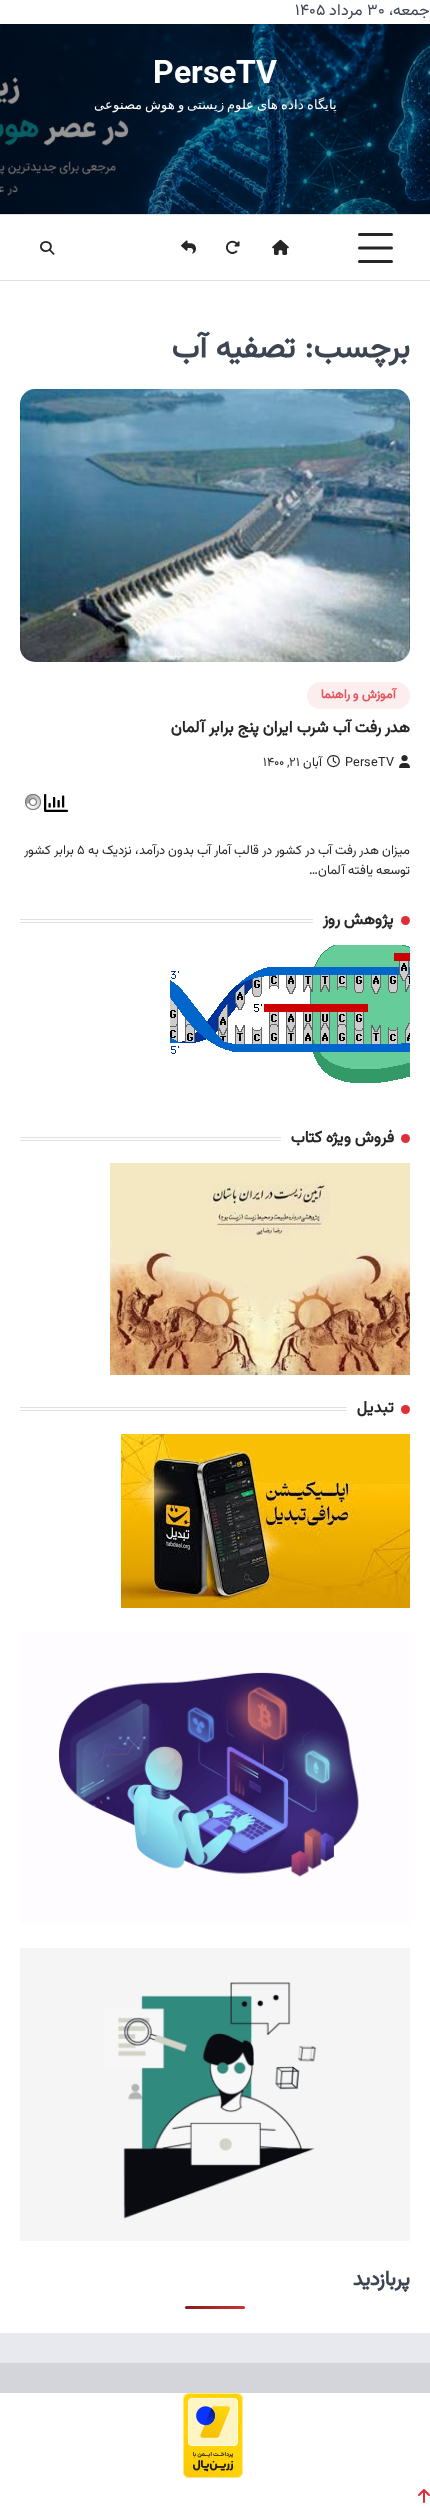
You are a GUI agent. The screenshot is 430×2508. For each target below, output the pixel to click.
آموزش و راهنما (358, 695)
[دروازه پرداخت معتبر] (213, 2472)
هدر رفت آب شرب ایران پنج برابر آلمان (290, 728)
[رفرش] (220, 248)
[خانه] (268, 248)
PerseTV (215, 72)
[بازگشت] (176, 248)
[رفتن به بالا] (424, 2496)
